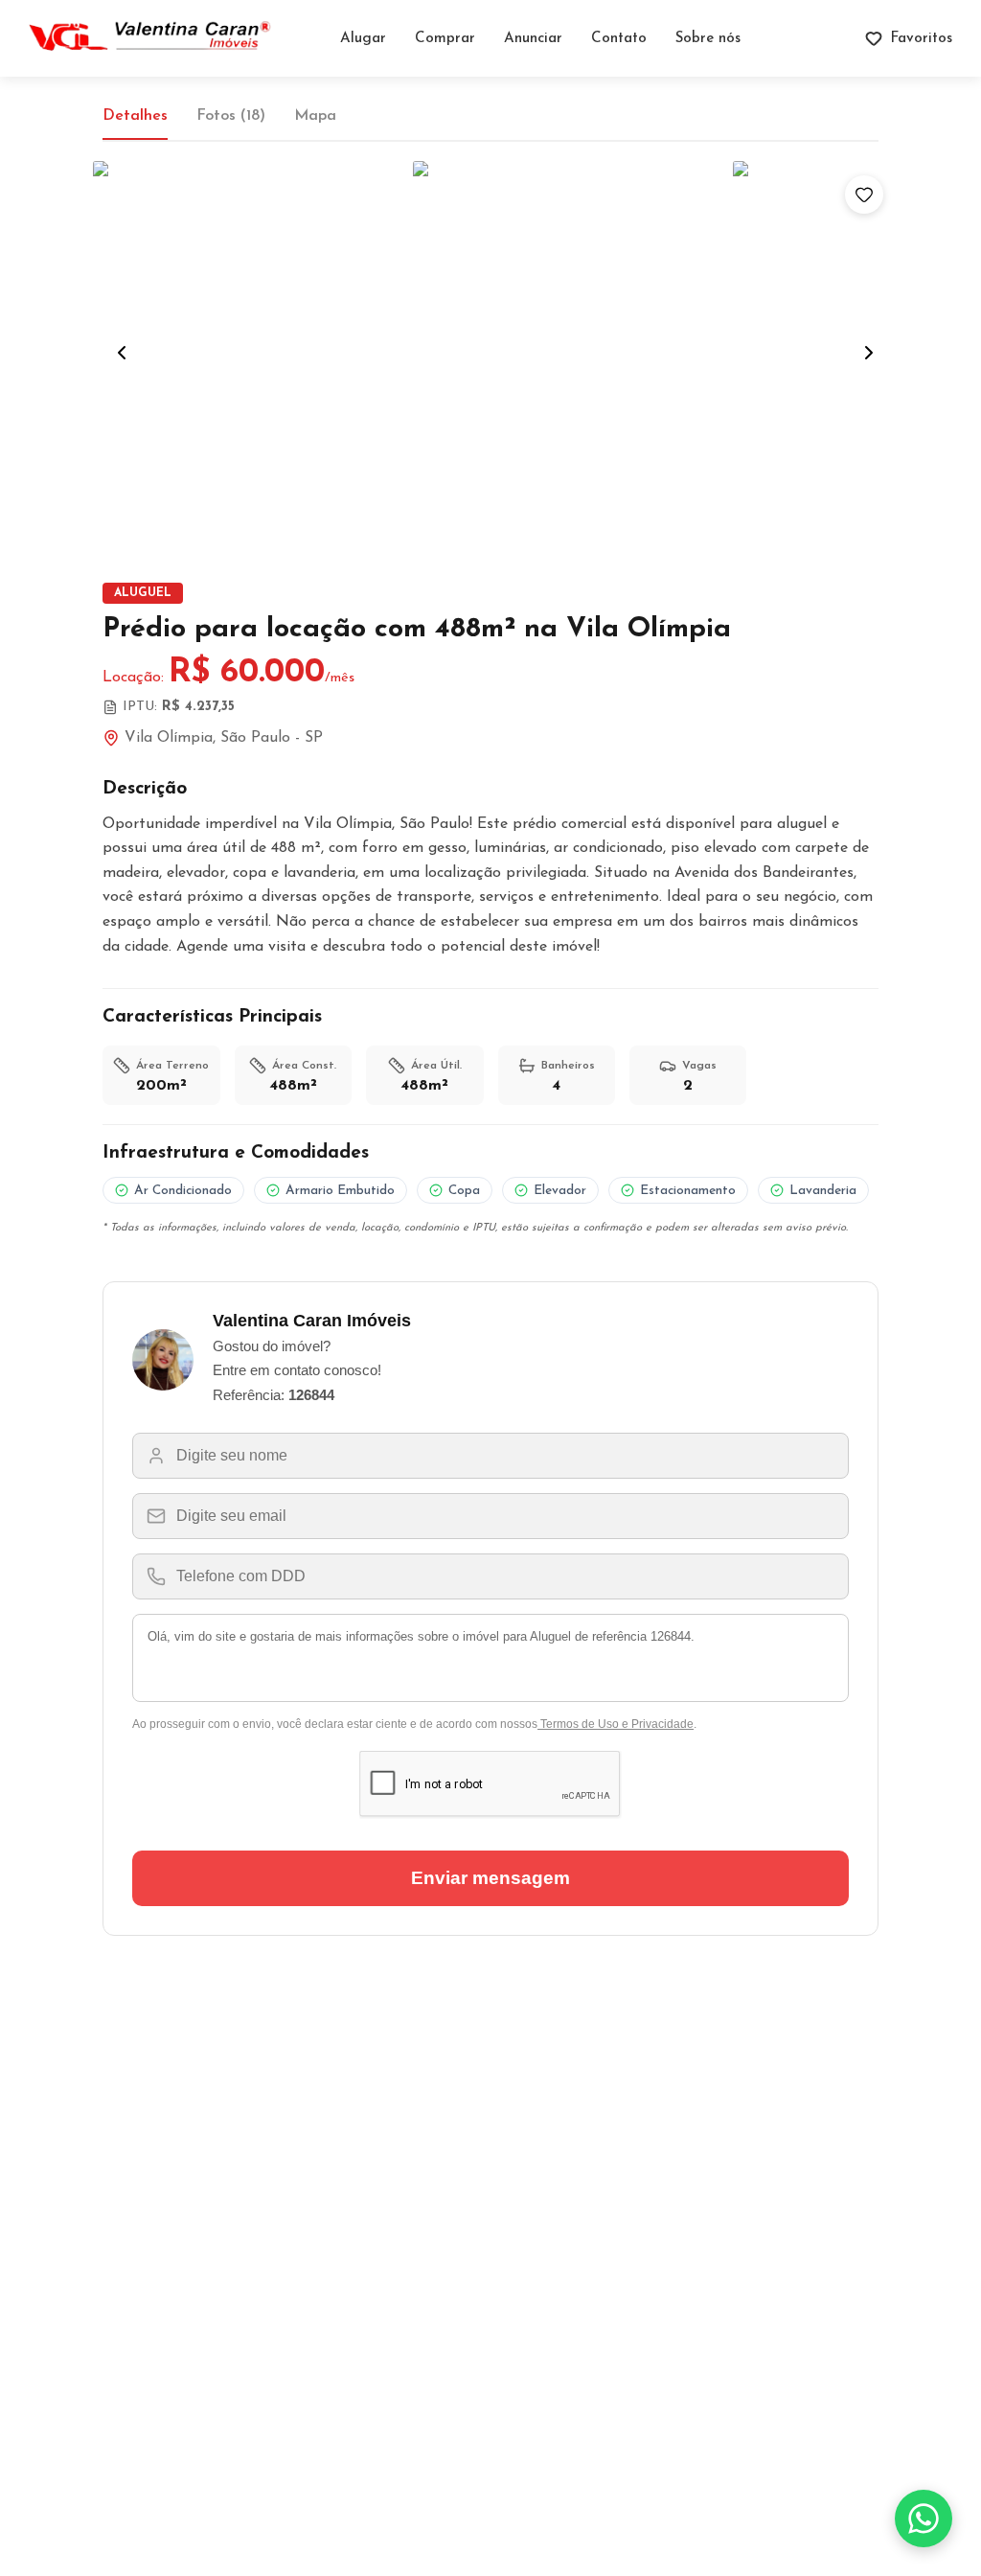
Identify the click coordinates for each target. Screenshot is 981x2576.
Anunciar (533, 39)
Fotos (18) (231, 116)
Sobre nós (708, 39)
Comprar (445, 39)
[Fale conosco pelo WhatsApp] (924, 2518)
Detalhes (135, 116)
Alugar (363, 39)
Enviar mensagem (490, 1878)
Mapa (315, 116)
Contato (619, 39)
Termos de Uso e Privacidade (616, 1724)
